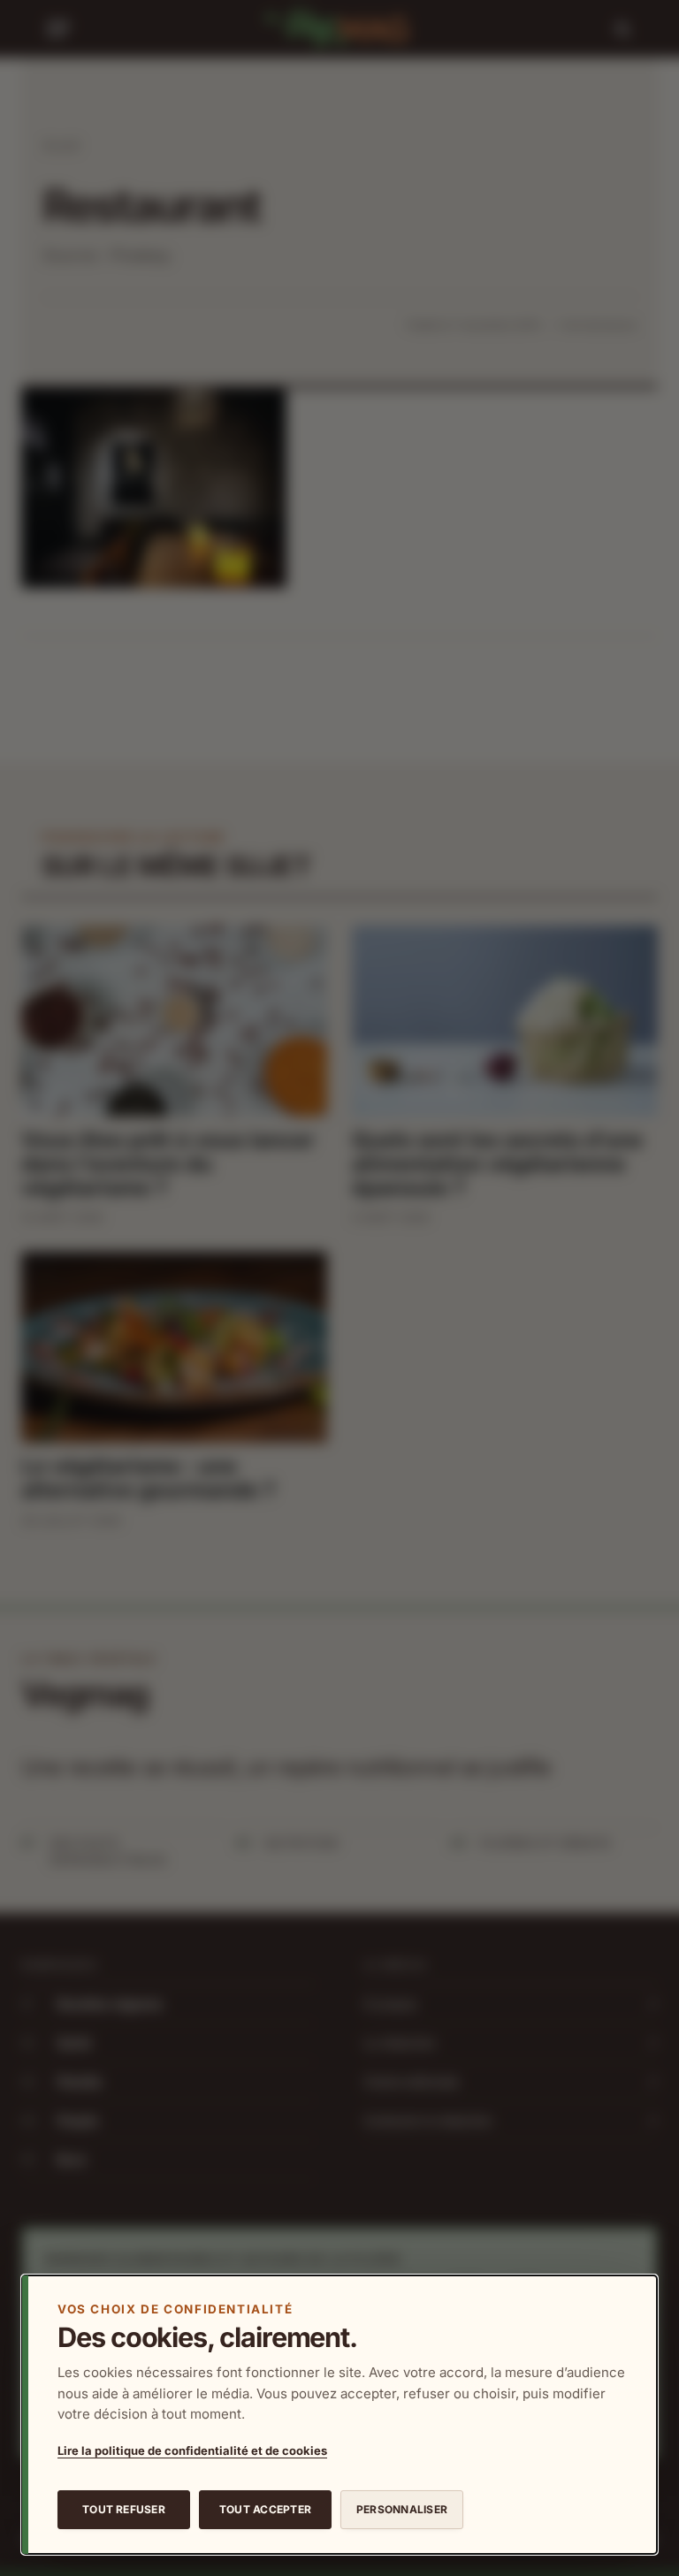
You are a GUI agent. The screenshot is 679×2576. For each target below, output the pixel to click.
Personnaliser (402, 2509)
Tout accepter (265, 2509)
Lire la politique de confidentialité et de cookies (192, 2450)
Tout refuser (124, 2509)
